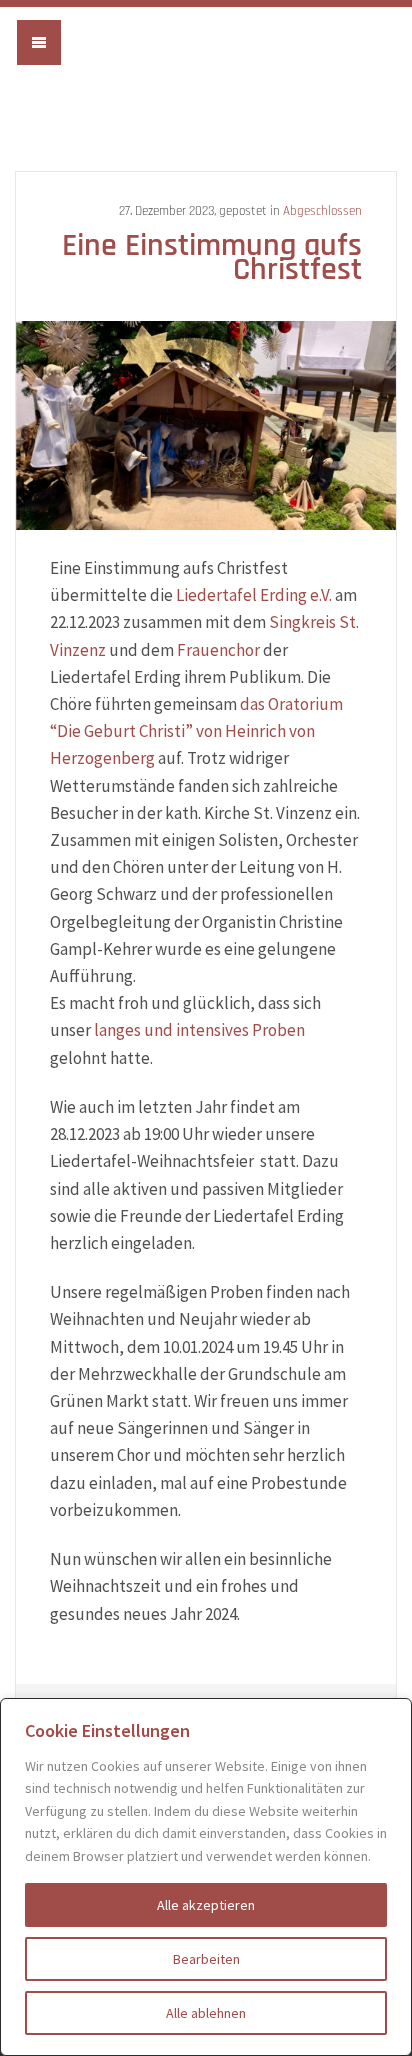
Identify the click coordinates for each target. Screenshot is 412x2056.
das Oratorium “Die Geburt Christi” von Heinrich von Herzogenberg (196, 731)
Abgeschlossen (322, 211)
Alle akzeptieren (206, 1905)
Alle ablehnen (206, 2013)
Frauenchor (218, 650)
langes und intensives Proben (199, 1030)
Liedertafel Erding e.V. (206, 62)
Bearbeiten (206, 1959)
